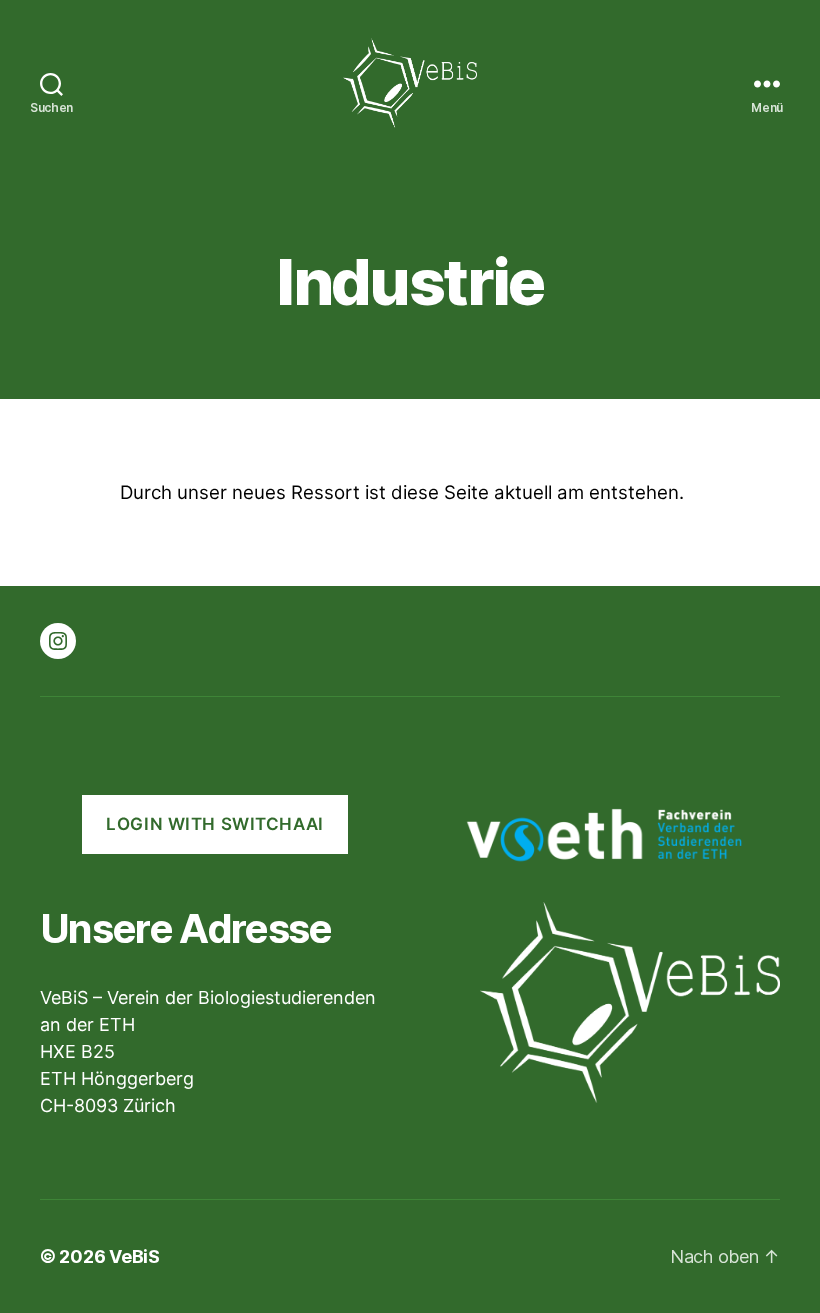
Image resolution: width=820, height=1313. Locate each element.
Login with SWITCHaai (214, 824)
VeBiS (134, 1256)
